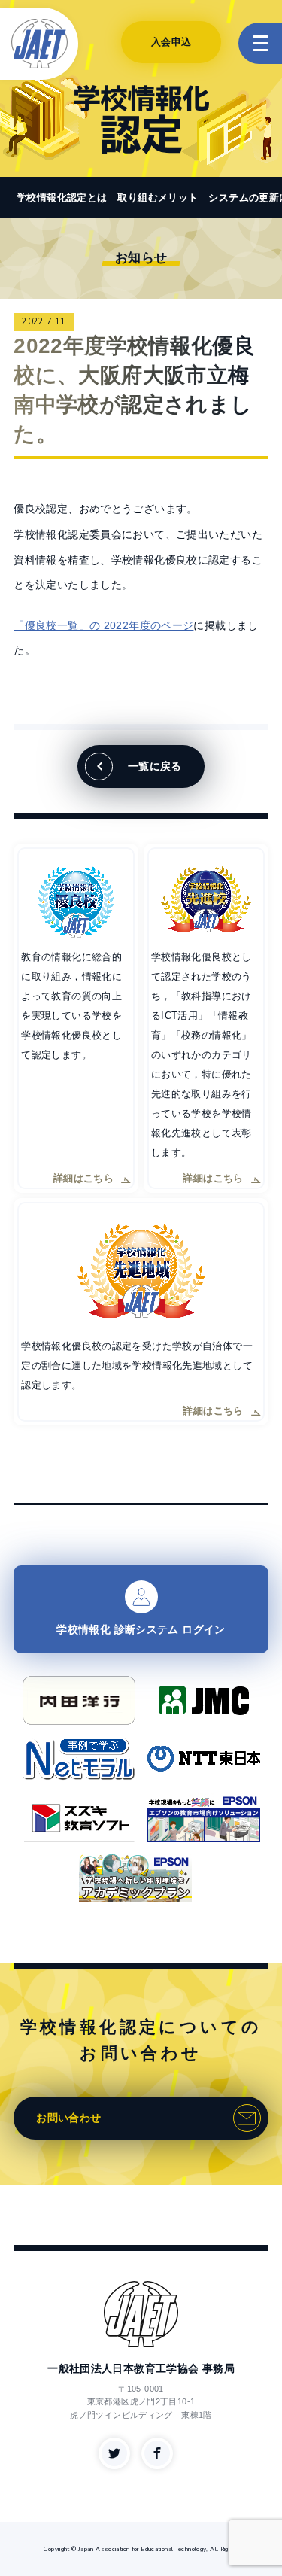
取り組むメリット (158, 198)
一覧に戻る (155, 766)
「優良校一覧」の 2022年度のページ (103, 625)
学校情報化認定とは (62, 198)
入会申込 (171, 42)
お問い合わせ (68, 2118)
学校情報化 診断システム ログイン (141, 1629)
